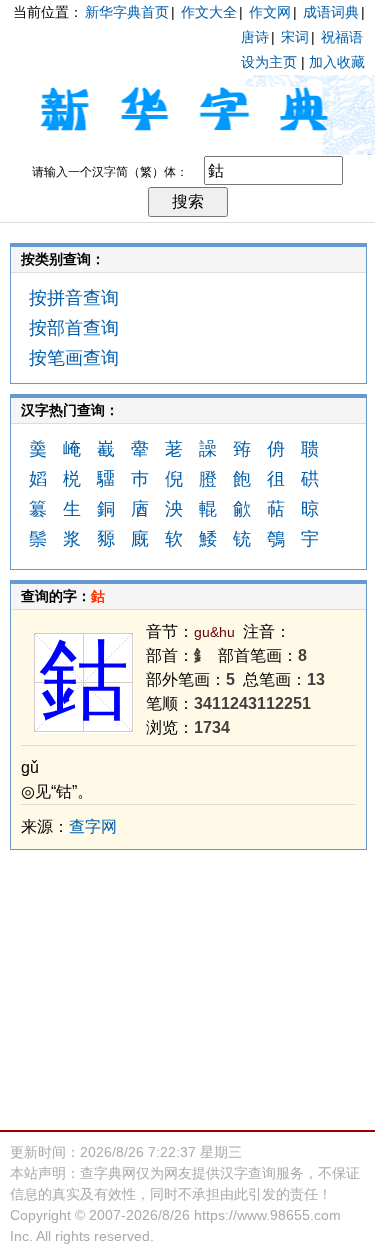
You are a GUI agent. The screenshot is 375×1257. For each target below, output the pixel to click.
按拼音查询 (74, 298)
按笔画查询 (74, 358)
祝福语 (342, 37)
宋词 (295, 37)
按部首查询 (74, 328)
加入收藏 (337, 62)
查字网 (93, 826)
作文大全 (209, 12)
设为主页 (269, 62)
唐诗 (255, 37)
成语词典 (331, 12)
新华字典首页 (127, 12)
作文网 (270, 12)
